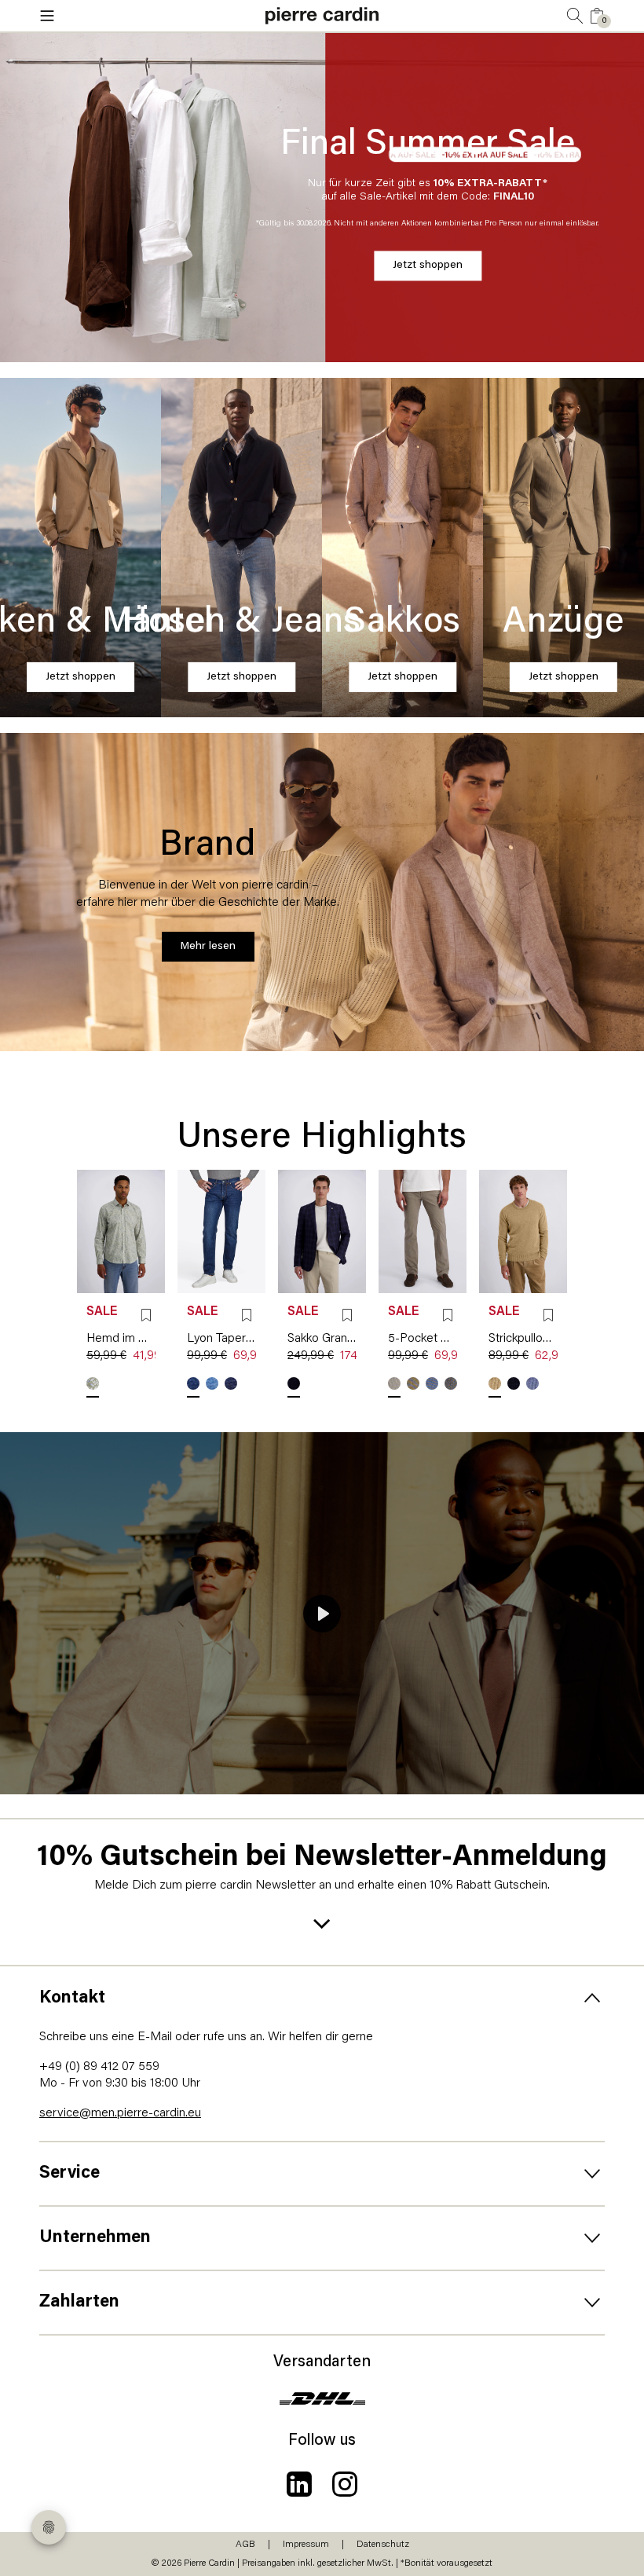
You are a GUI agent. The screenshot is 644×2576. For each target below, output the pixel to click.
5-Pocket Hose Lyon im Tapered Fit (423, 1339)
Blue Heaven (294, 1383)
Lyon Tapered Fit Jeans (221, 1339)
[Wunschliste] (146, 1315)
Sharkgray (451, 1383)
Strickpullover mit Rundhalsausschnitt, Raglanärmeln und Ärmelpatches (523, 1339)
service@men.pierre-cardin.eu (120, 2113)
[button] (134, 16)
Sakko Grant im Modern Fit (322, 1339)
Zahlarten (79, 2302)
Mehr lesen (208, 946)
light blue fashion (212, 1383)
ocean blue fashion (193, 1383)
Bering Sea (532, 1383)
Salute (514, 1383)
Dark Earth (413, 1383)
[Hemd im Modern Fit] (121, 1231)
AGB (245, 2545)
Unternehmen (95, 2238)
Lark (495, 1383)
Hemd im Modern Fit (121, 1339)
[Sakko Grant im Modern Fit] (322, 1231)
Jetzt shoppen (428, 265)
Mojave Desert (394, 1383)
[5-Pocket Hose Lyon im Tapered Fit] (423, 1231)
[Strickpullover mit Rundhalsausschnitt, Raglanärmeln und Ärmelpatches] (523, 1231)
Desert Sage (93, 1383)
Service (70, 2173)
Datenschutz (383, 2545)
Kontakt (72, 1998)
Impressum (306, 2545)
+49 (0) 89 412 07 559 (99, 2067)
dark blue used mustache (231, 1383)
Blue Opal (432, 1383)
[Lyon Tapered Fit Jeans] (221, 1231)
